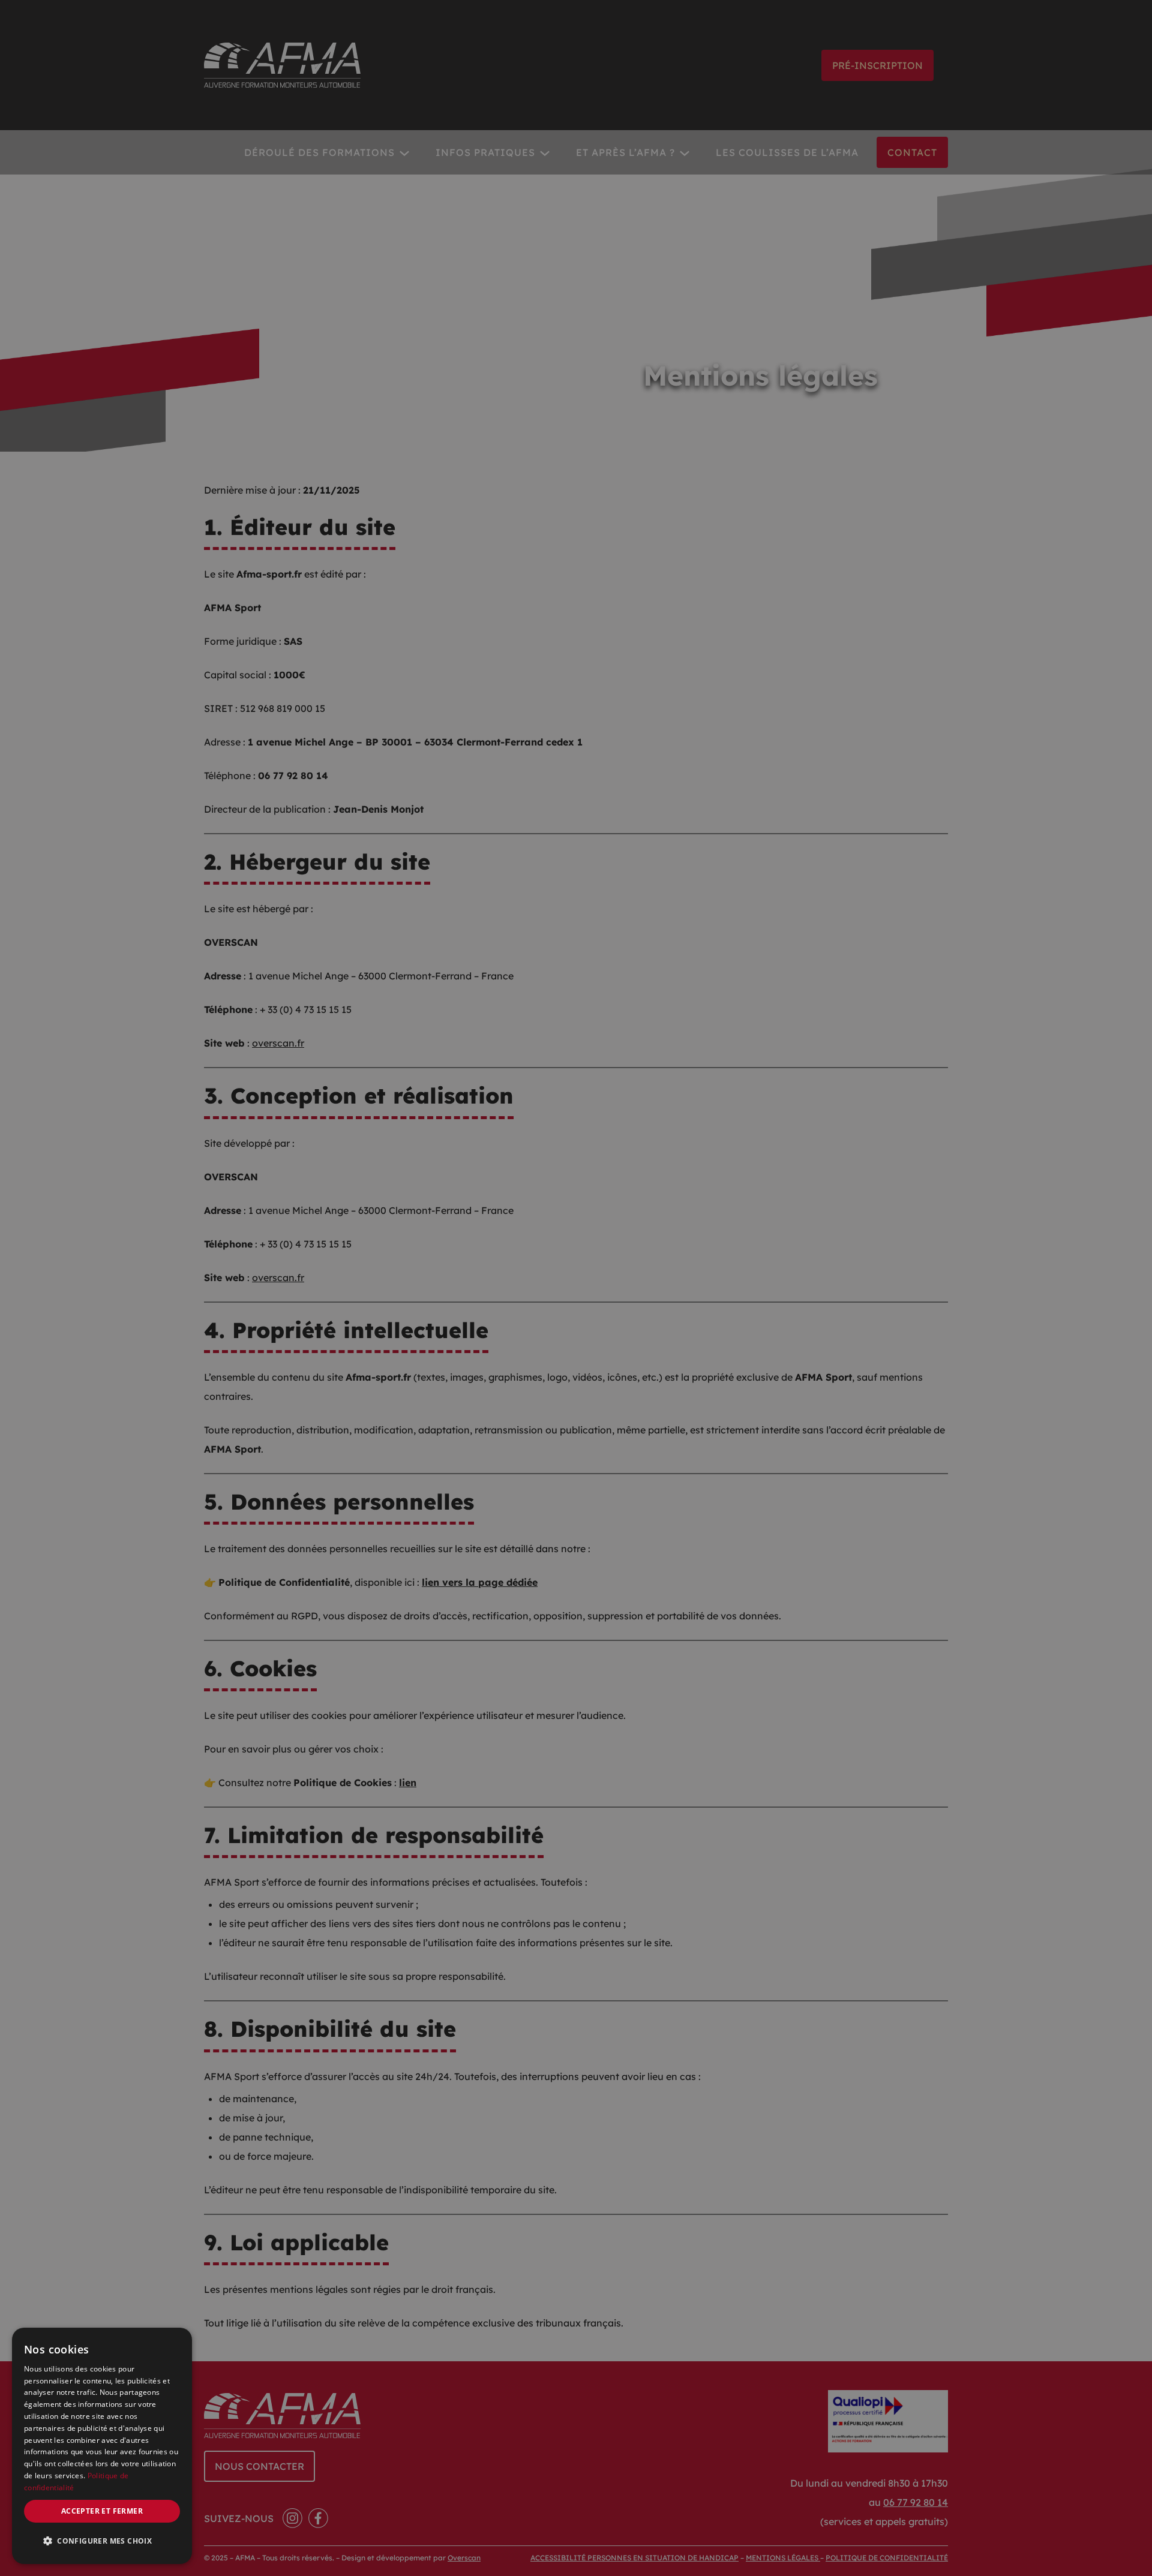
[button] (102, 2541)
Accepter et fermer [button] (102, 2511)
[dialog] (102, 2446)
